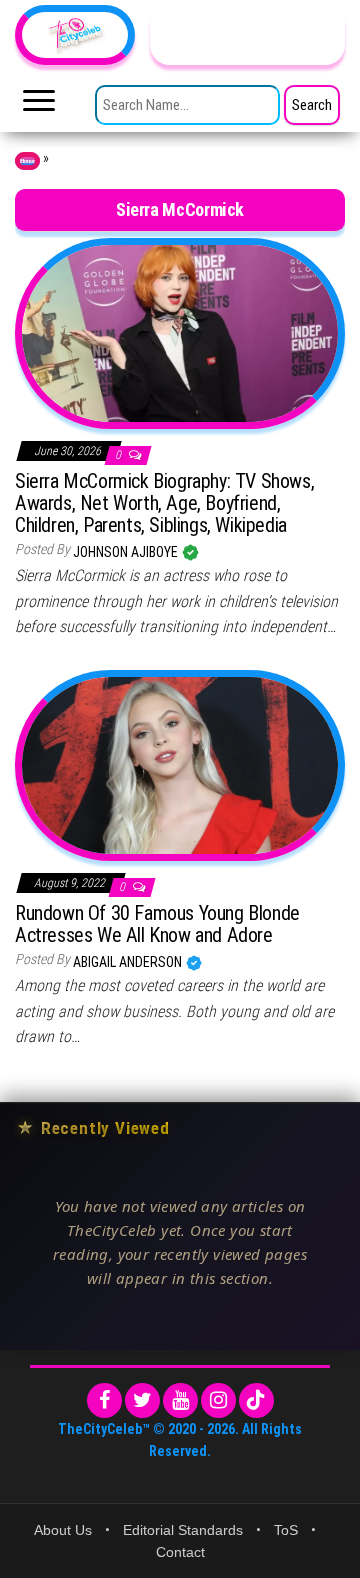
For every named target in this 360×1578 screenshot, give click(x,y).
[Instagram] (218, 1400)
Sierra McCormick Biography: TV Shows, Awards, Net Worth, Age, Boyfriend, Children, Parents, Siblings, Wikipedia (164, 503)
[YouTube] (180, 1400)
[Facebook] (104, 1400)
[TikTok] (256, 1400)
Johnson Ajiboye (127, 552)
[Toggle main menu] (39, 106)
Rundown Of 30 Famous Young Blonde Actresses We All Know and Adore (157, 924)
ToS (286, 1530)
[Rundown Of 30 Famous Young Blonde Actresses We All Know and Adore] (180, 764)
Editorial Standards (183, 1530)
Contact (180, 1552)
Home (27, 161)
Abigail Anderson (129, 962)
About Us (63, 1530)
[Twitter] (142, 1400)
